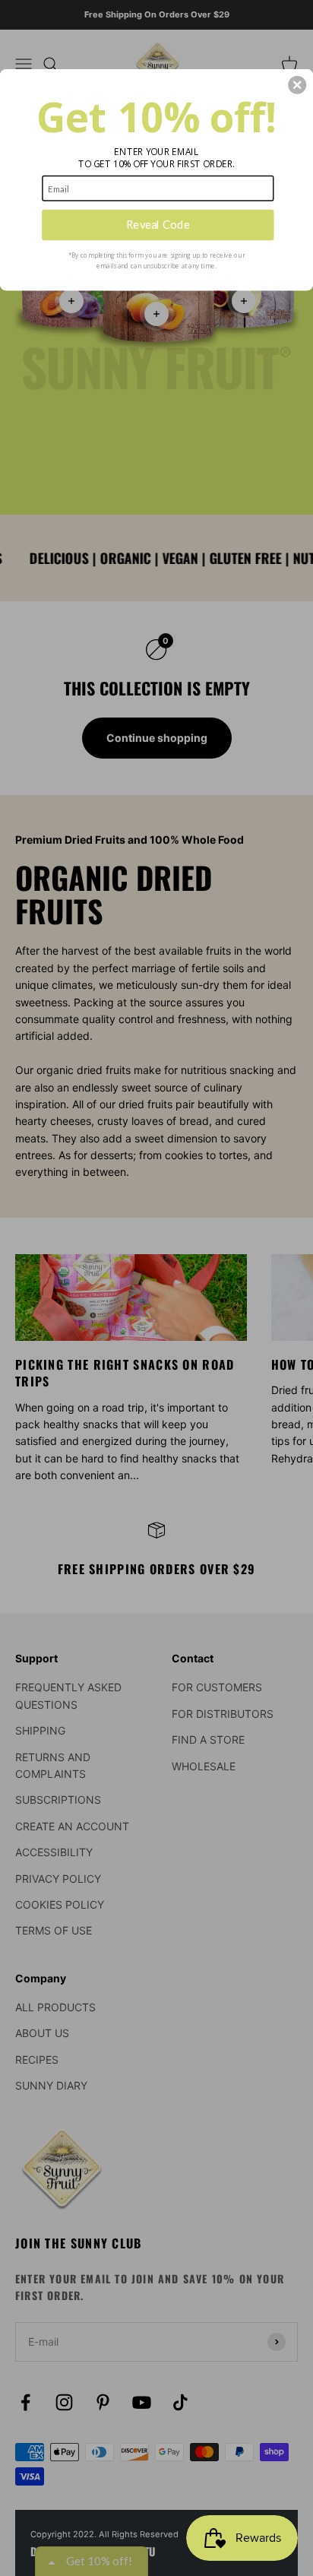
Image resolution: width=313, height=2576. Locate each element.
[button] (297, 84)
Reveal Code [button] (158, 224)
